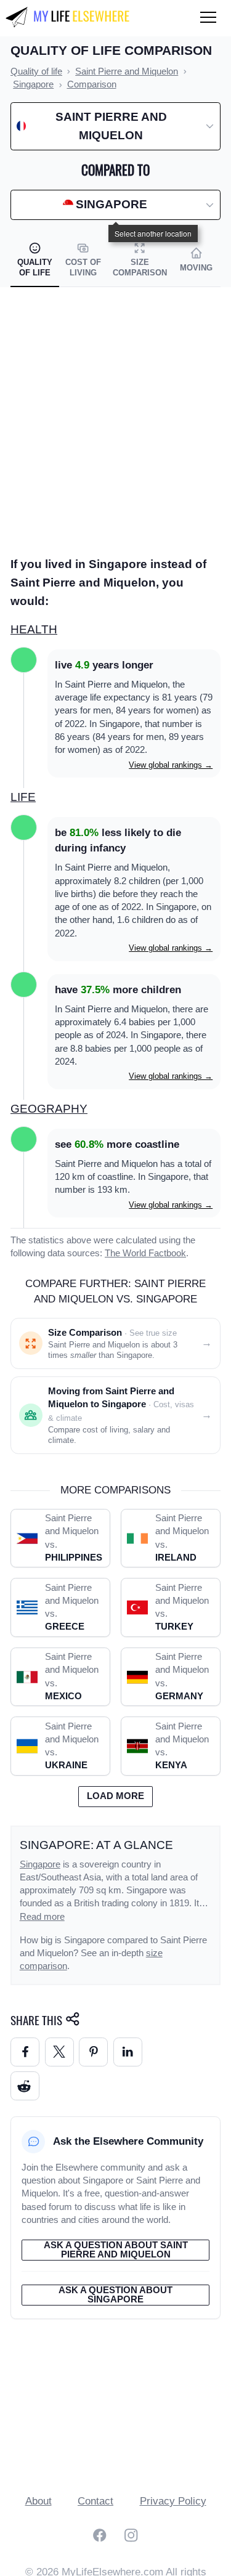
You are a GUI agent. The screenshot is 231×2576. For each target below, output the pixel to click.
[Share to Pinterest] (93, 2052)
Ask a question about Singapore (115, 2295)
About (38, 2501)
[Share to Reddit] (25, 2086)
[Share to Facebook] (25, 2052)
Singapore (40, 1864)
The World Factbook (145, 1253)
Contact (95, 2501)
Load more (115, 1796)
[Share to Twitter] (59, 2052)
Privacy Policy (173, 2501)
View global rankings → (171, 765)
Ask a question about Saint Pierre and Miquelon (116, 2250)
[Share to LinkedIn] (128, 2052)
